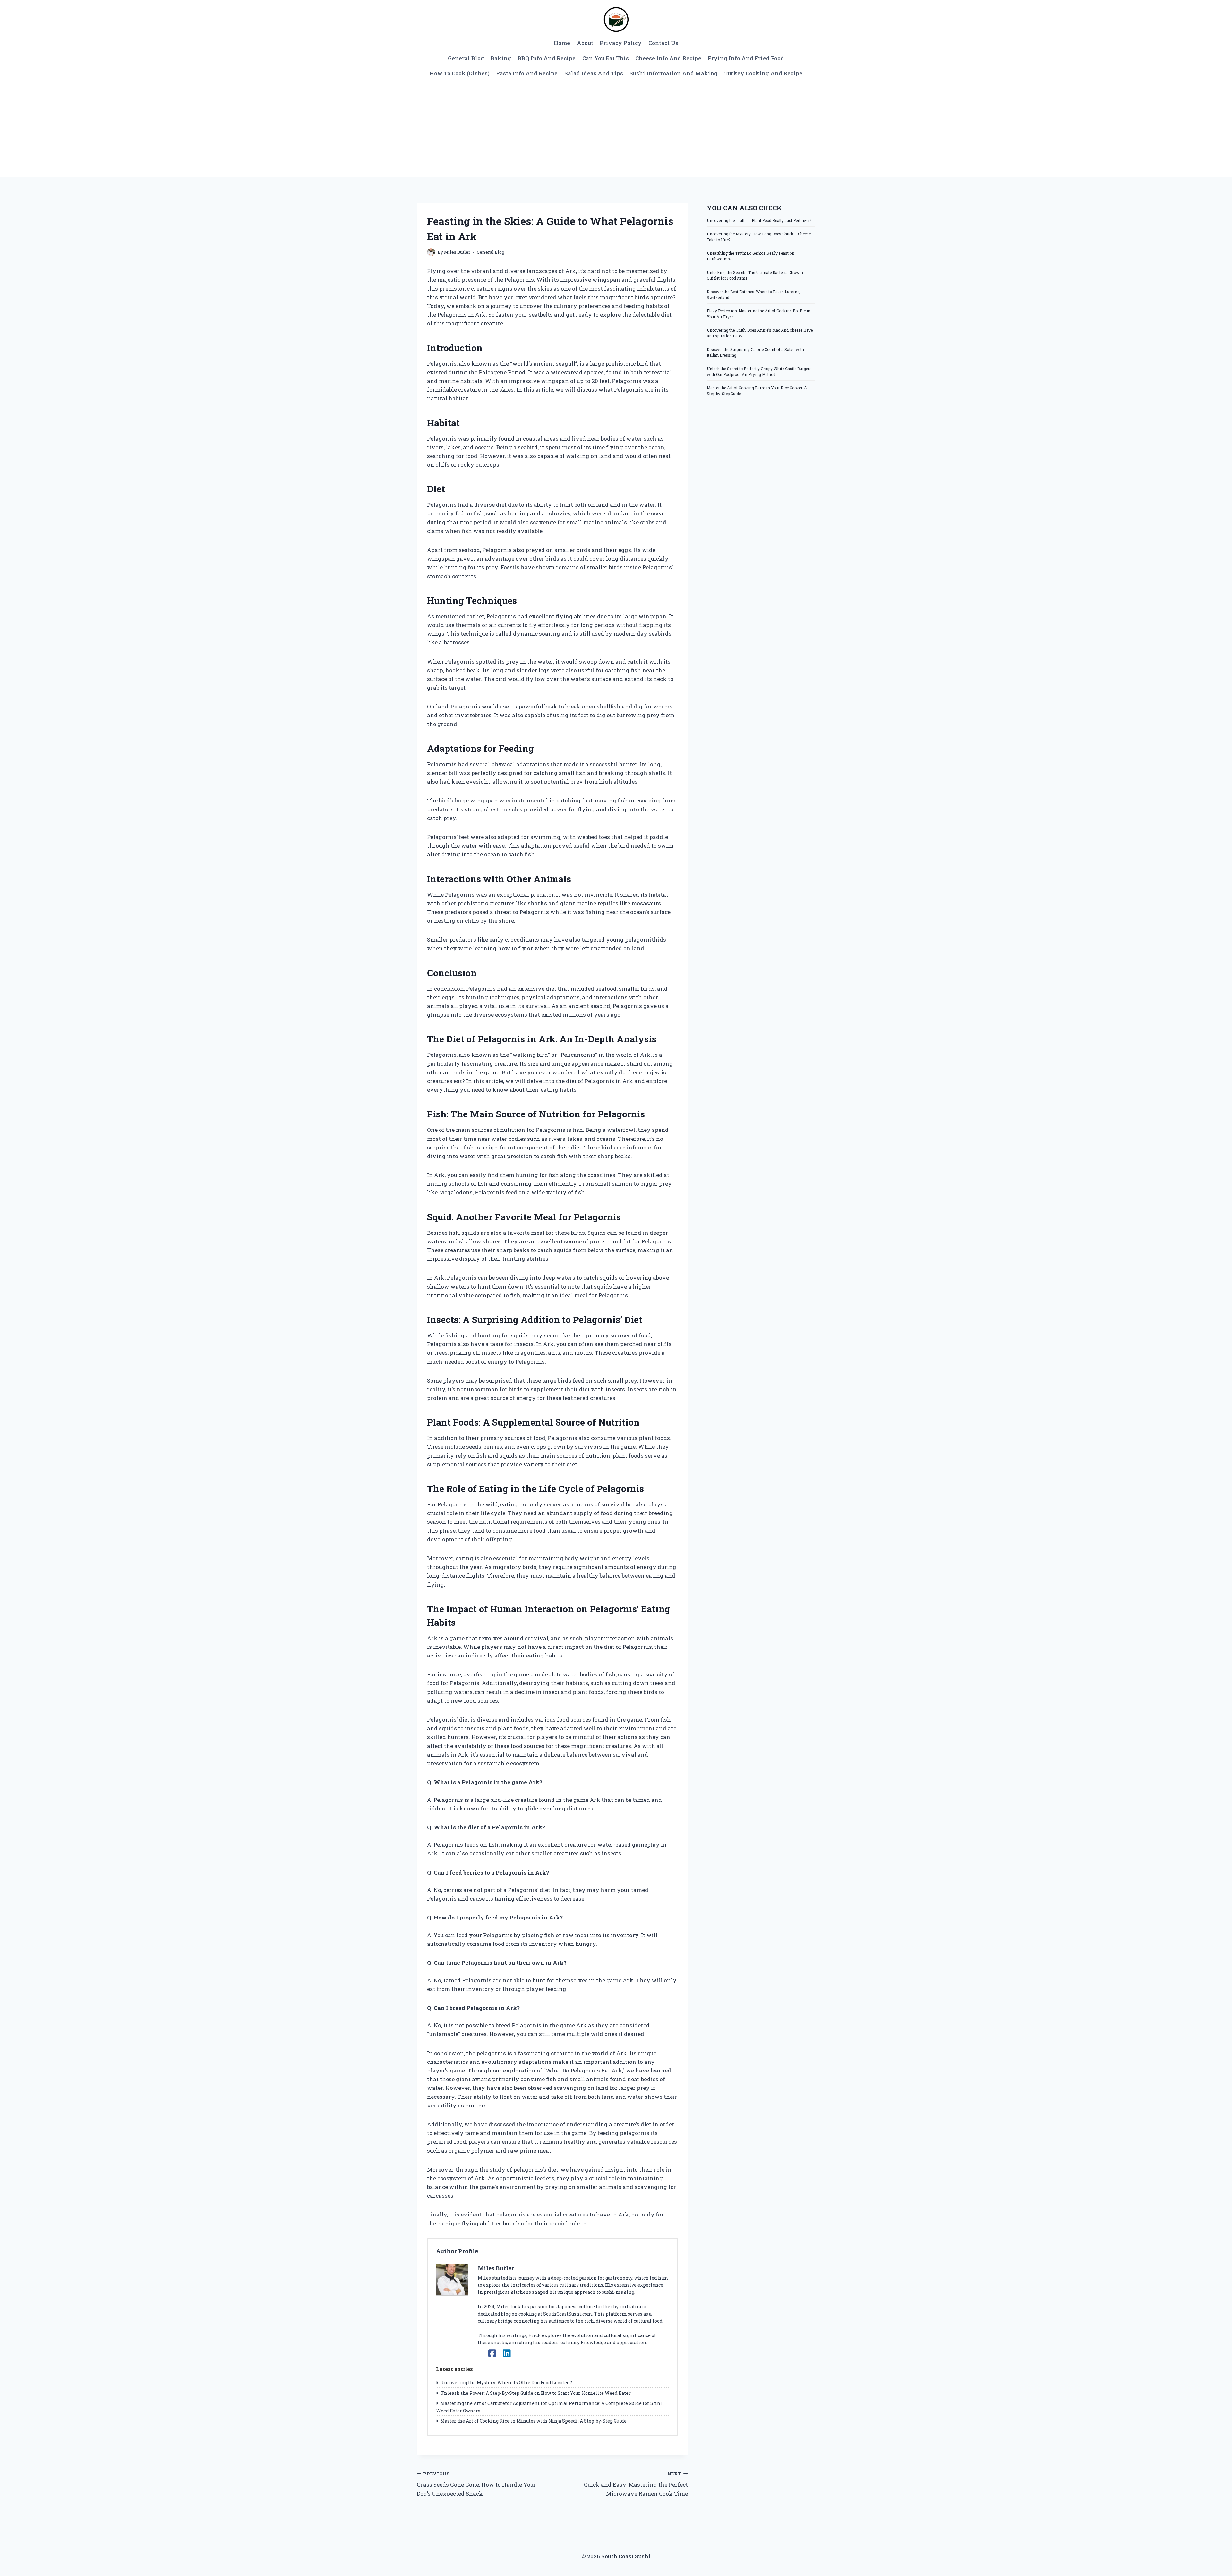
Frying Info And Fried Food (746, 58)
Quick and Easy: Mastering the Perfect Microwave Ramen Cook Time (636, 2484)
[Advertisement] (616, 129)
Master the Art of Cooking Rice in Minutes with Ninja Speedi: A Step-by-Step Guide (533, 2421)
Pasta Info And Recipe (527, 73)
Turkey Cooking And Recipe (763, 73)
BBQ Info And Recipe (547, 58)
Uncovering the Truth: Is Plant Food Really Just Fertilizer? (759, 220)
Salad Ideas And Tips (594, 73)
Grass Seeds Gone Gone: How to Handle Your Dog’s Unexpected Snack (476, 2484)
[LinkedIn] (507, 2353)
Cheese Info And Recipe (668, 58)
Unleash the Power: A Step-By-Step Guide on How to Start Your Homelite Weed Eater (535, 2393)
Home (562, 43)
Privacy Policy (621, 43)
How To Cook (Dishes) (460, 73)
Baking (501, 58)
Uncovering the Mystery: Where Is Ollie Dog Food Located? (506, 2382)
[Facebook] (492, 2353)
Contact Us (663, 43)
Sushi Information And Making (674, 73)
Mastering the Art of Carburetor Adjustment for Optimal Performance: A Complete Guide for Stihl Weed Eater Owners (549, 2407)
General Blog (466, 58)
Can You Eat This (606, 58)
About (585, 43)
